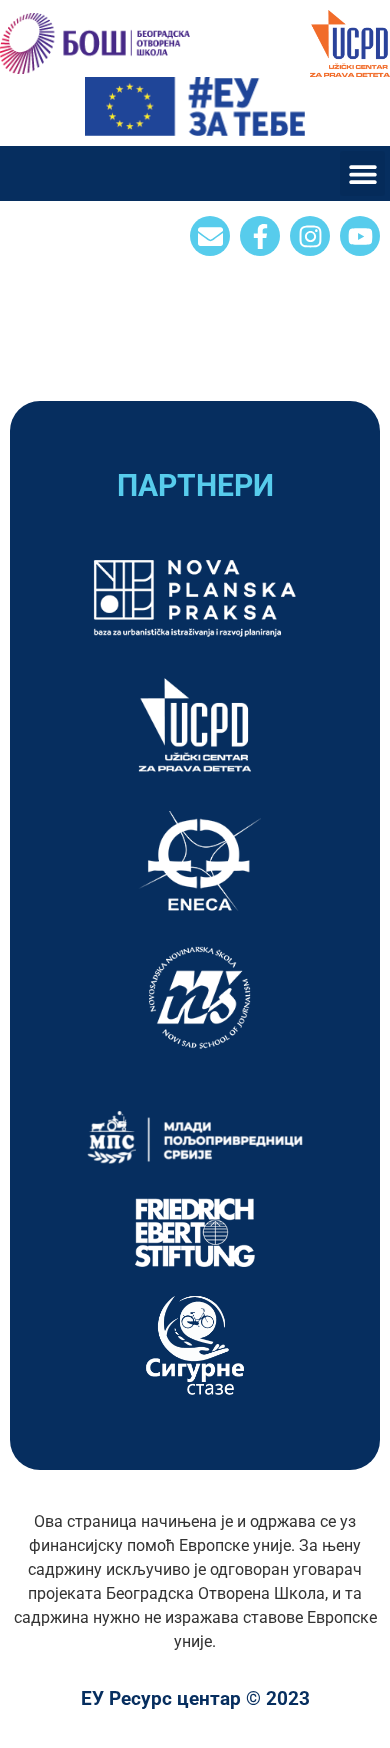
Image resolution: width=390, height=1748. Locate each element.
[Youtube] (360, 236)
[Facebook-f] (260, 236)
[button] (362, 173)
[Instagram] (310, 236)
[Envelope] (210, 236)
